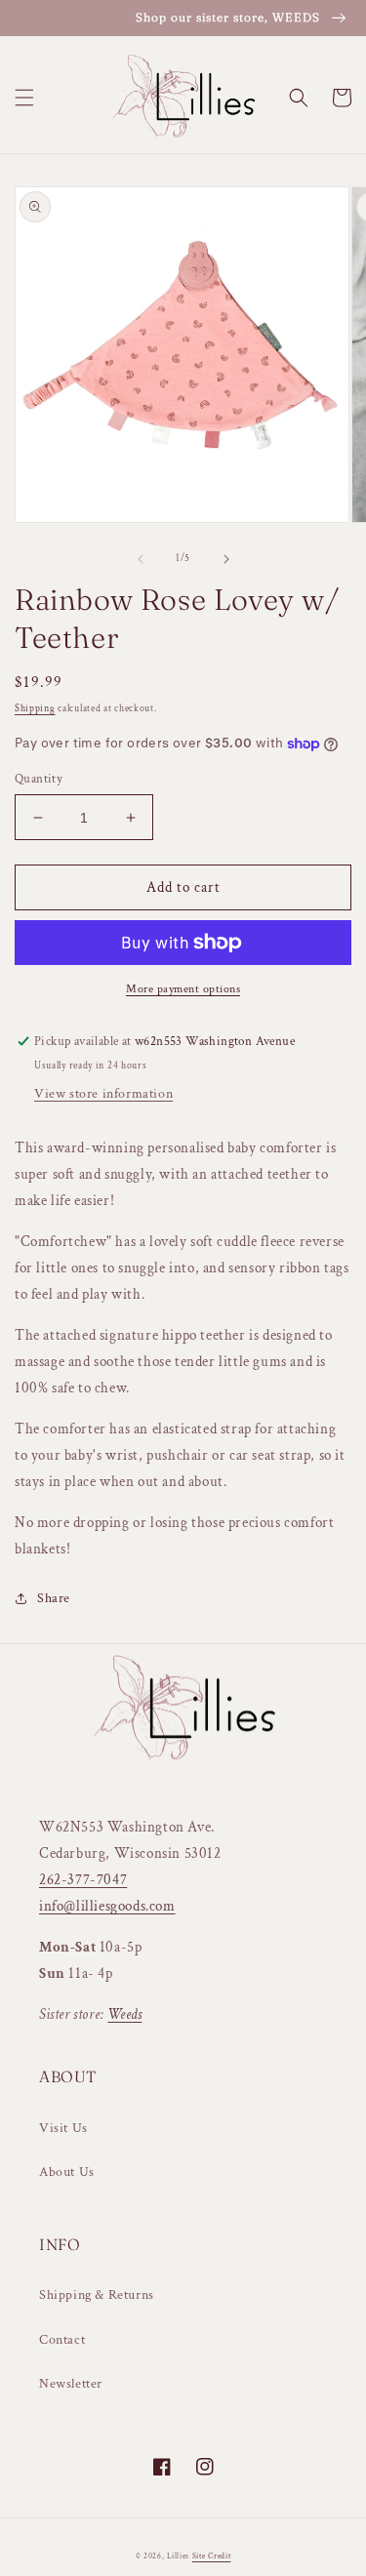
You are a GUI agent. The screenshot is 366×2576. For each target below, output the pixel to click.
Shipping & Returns (97, 2295)
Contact (62, 2340)
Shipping (35, 709)
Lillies (180, 2556)
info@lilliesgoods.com (107, 1906)
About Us (67, 2172)
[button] (24, 98)
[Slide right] (226, 559)
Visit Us (63, 2128)
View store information (103, 1094)
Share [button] (54, 1598)
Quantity (39, 779)
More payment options (183, 989)
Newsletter (71, 2384)
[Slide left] (141, 559)
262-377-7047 (83, 1880)
